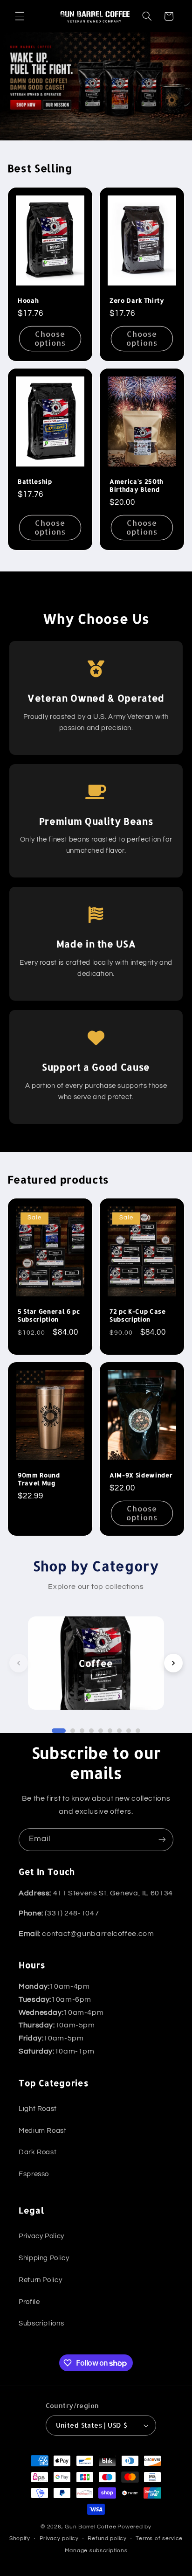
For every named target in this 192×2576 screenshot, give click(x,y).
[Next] (173, 1663)
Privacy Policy (41, 2236)
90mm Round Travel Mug (39, 1479)
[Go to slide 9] (138, 1731)
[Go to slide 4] (91, 1731)
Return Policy (40, 2280)
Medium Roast (43, 2131)
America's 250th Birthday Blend (137, 485)
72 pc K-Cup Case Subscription (138, 1315)
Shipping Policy (44, 2258)
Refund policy (107, 2538)
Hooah (28, 300)
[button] (20, 16)
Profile (29, 2302)
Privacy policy (59, 2538)
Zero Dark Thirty (137, 300)
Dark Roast (38, 2152)
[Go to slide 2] (73, 1731)
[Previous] (19, 1663)
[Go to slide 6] (110, 1731)
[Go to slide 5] (101, 1731)
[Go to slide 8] (129, 1731)
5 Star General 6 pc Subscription (49, 1315)
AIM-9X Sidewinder (141, 1475)
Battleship (35, 481)
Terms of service (159, 2538)
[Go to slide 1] (59, 1731)
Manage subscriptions (96, 2551)
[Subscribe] (162, 1840)
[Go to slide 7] (119, 1731)
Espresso (34, 2174)
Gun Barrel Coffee (91, 2527)
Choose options (50, 338)
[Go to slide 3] (82, 1731)
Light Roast (38, 2109)
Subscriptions (41, 2323)
